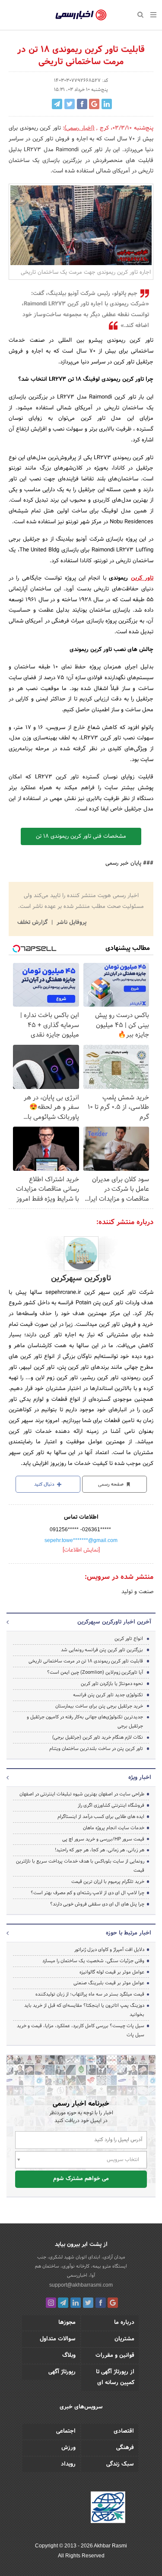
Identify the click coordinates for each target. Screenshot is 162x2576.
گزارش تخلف (33, 923)
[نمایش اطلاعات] (81, 1550)
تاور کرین (142, 578)
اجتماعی (66, 2431)
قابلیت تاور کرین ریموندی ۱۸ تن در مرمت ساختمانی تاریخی (86, 1661)
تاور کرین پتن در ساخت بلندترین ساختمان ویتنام (96, 1749)
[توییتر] (88, 2303)
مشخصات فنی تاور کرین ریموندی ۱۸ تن (81, 836)
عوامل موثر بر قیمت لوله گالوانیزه (112, 1972)
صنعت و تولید (137, 1592)
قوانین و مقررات (115, 2356)
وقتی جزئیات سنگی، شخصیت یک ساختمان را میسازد (93, 1961)
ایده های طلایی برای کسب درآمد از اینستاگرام (101, 1817)
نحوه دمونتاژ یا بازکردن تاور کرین (112, 1684)
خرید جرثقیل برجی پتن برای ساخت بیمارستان (99, 1706)
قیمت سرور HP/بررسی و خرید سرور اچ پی (103, 1839)
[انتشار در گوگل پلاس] (94, 104)
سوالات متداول (58, 2339)
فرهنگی (125, 2448)
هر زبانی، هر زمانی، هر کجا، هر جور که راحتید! (100, 1850)
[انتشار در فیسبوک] (82, 104)
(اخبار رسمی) (79, 128)
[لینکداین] (76, 2303)
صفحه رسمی (111, 1484)
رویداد (68, 2464)
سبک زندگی (120, 2464)
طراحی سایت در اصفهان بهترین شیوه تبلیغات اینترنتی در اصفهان (82, 1794)
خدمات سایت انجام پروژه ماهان (114, 1828)
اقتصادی (124, 2431)
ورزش (68, 2448)
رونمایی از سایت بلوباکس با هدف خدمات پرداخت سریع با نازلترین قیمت (80, 1866)
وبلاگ (69, 2356)
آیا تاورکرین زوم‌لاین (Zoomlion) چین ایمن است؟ (95, 1672)
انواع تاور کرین (129, 1639)
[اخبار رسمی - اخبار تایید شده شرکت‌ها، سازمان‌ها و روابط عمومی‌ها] (81, 15)
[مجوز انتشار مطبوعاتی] (108, 2509)
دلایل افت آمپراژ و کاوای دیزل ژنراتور (109, 1950)
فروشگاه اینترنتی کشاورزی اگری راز (111, 1805)
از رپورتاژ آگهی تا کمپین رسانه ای (115, 2377)
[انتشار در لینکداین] (107, 104)
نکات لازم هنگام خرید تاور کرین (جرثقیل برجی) (98, 1737)
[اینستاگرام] (51, 2303)
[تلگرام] (63, 2303)
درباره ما (124, 2323)
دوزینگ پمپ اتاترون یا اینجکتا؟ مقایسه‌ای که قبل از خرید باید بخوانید (84, 2010)
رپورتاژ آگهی (62, 2372)
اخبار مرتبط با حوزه (129, 1933)
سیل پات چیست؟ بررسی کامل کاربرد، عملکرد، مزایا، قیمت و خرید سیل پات (81, 2030)
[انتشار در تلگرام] (57, 104)
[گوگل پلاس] (113, 2303)
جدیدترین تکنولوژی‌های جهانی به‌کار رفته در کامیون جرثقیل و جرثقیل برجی (85, 1722)
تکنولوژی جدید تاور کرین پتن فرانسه (108, 1695)
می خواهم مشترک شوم (81, 2179)
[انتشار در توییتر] (70, 104)
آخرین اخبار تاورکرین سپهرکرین (114, 1622)
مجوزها (67, 2323)
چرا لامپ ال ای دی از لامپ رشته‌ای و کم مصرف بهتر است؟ (87, 1893)
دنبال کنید (45, 1484)
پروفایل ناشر (71, 923)
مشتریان (124, 2339)
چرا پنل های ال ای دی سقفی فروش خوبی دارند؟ (97, 1904)
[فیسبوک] (101, 2303)
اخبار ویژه (140, 1778)
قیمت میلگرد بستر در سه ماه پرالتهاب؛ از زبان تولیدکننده (90, 1994)
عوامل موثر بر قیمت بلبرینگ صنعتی (109, 1983)
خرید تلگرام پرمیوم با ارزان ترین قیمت (108, 1882)
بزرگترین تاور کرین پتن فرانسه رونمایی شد (102, 1650)
